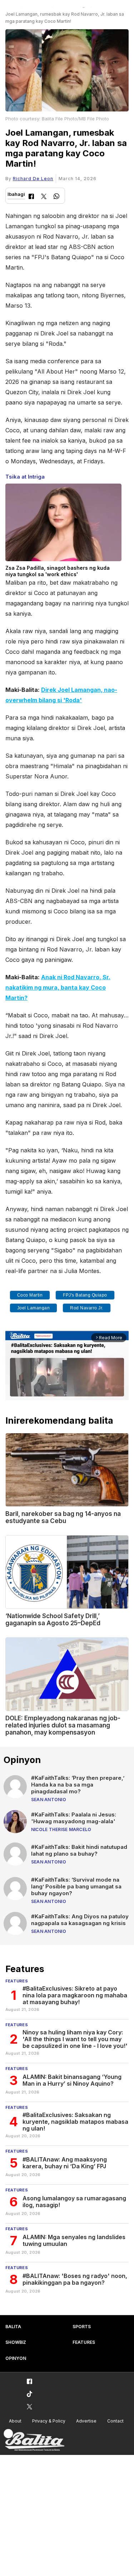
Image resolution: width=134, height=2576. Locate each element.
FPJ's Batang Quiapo (85, 1295)
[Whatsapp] (56, 197)
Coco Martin (30, 1295)
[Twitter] (44, 197)
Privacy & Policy (49, 2421)
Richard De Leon (33, 179)
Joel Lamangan (34, 1308)
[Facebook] (31, 197)
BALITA (13, 2327)
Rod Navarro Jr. (87, 1308)
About (15, 2421)
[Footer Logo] (34, 2440)
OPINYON (16, 2358)
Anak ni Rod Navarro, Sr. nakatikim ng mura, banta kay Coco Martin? (58, 987)
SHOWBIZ (16, 2342)
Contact (115, 2421)
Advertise (86, 2421)
